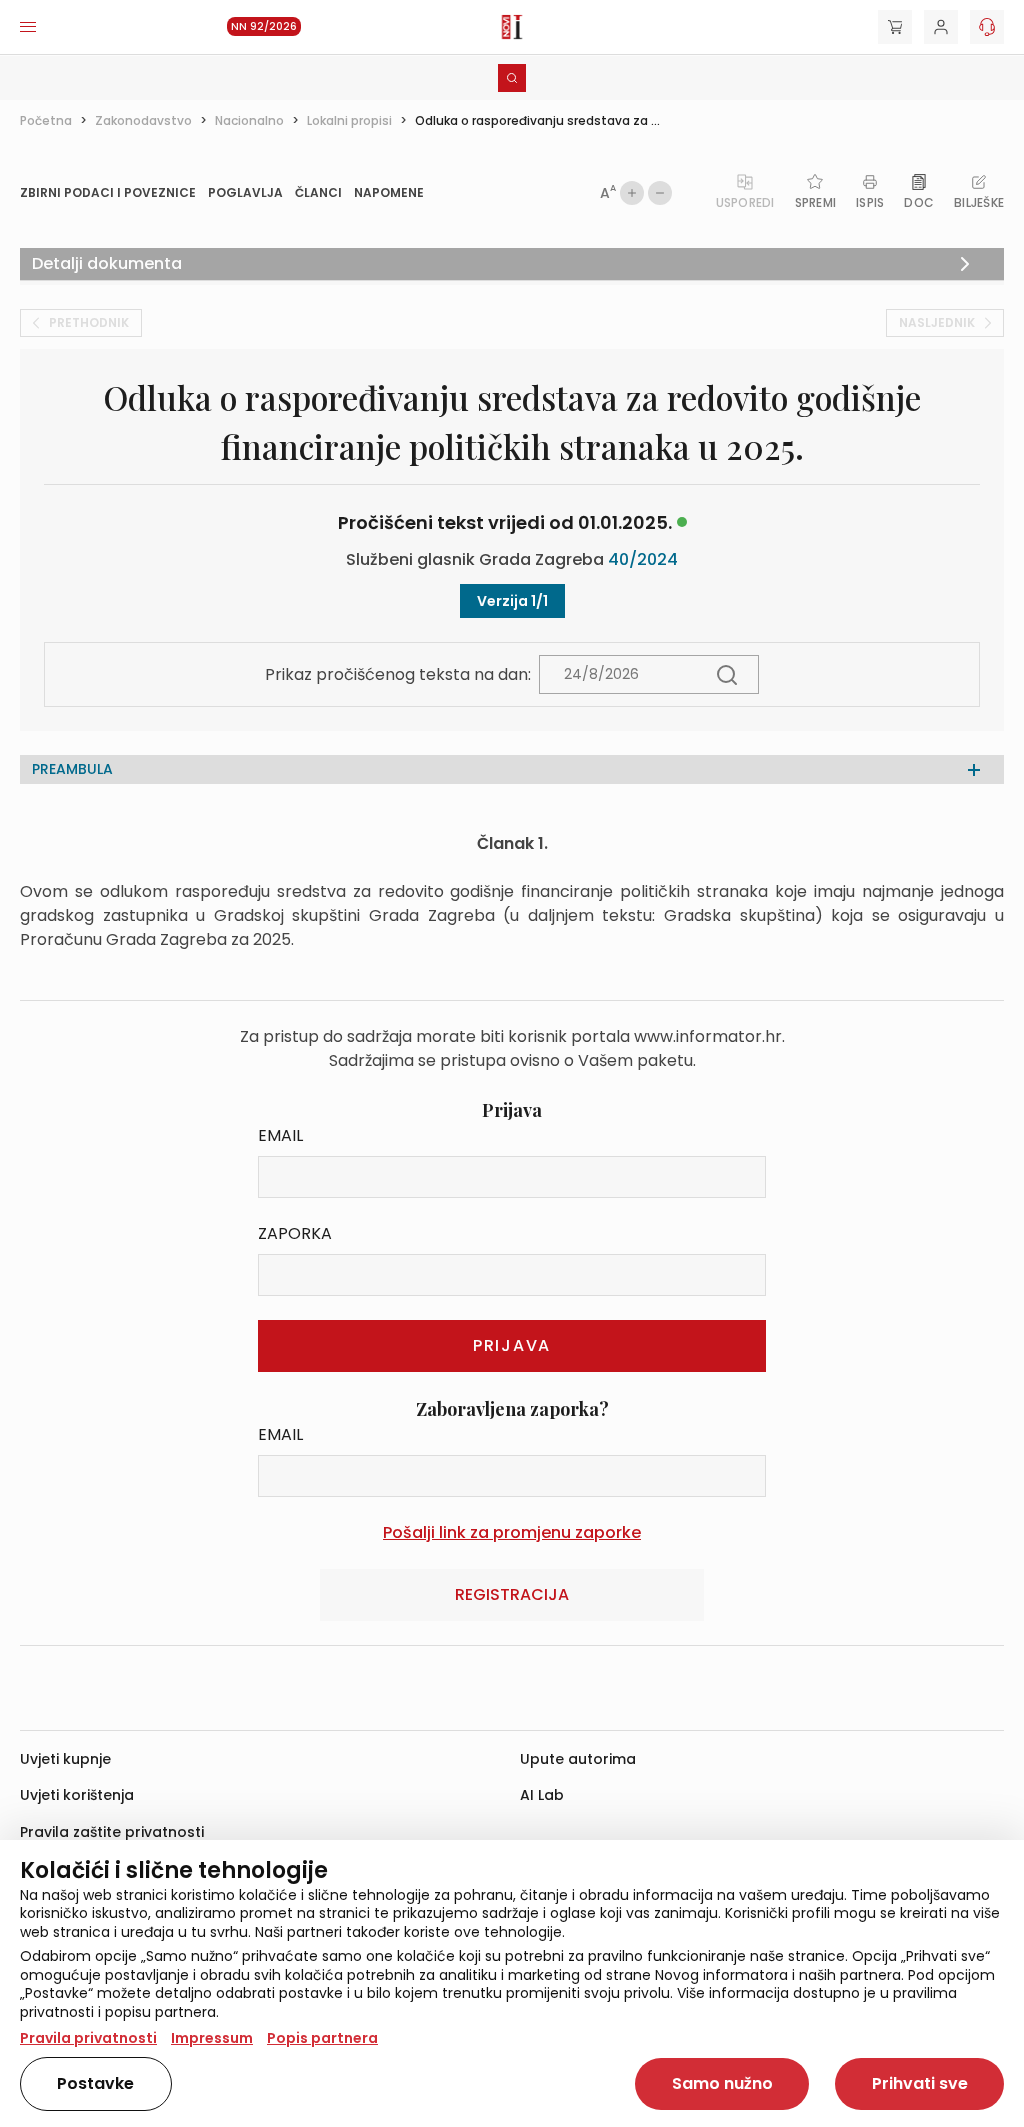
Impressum (212, 2038)
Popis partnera (322, 2038)
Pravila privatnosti (88, 2038)
